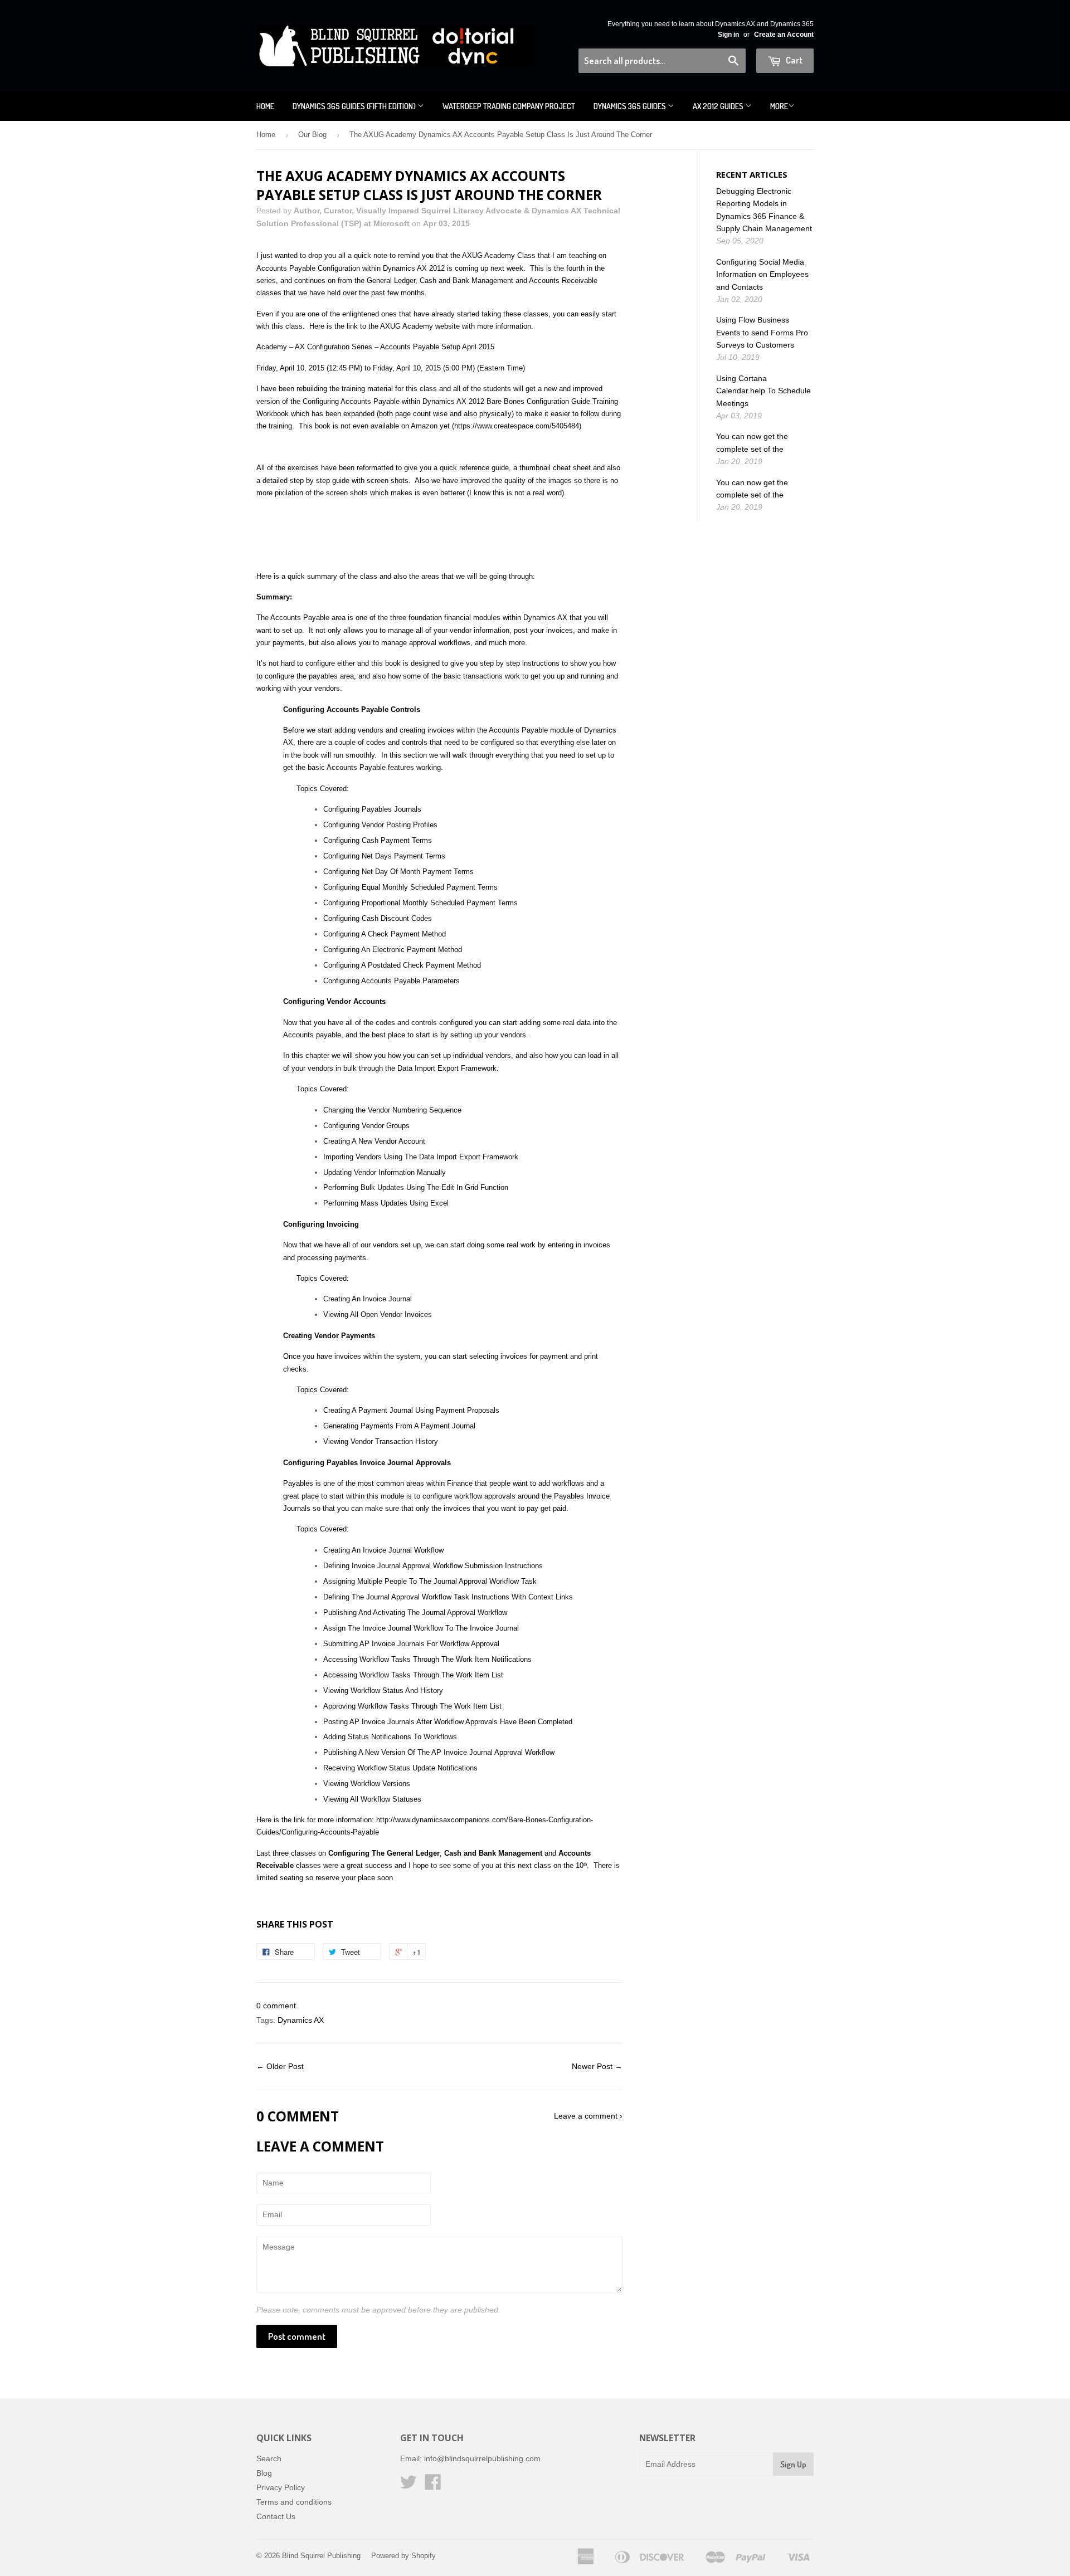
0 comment (276, 2006)
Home (265, 106)
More (779, 106)
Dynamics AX (301, 2020)
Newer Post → (597, 2066)
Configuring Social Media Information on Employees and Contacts (762, 274)
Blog (264, 2473)
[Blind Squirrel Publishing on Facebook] (433, 2486)
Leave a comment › (588, 2116)
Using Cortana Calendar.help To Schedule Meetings (763, 391)
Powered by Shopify (403, 2556)
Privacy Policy (281, 2487)
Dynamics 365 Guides (631, 106)
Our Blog (312, 135)
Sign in (728, 35)
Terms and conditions (294, 2502)
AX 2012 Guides (719, 106)
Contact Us (276, 2516)
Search (269, 2458)
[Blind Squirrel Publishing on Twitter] (408, 2486)
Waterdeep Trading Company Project (509, 106)
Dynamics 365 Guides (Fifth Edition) (355, 106)
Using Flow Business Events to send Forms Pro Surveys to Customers (762, 332)
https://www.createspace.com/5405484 (517, 426)
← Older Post (280, 2066)
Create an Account (784, 35)
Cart (793, 60)
